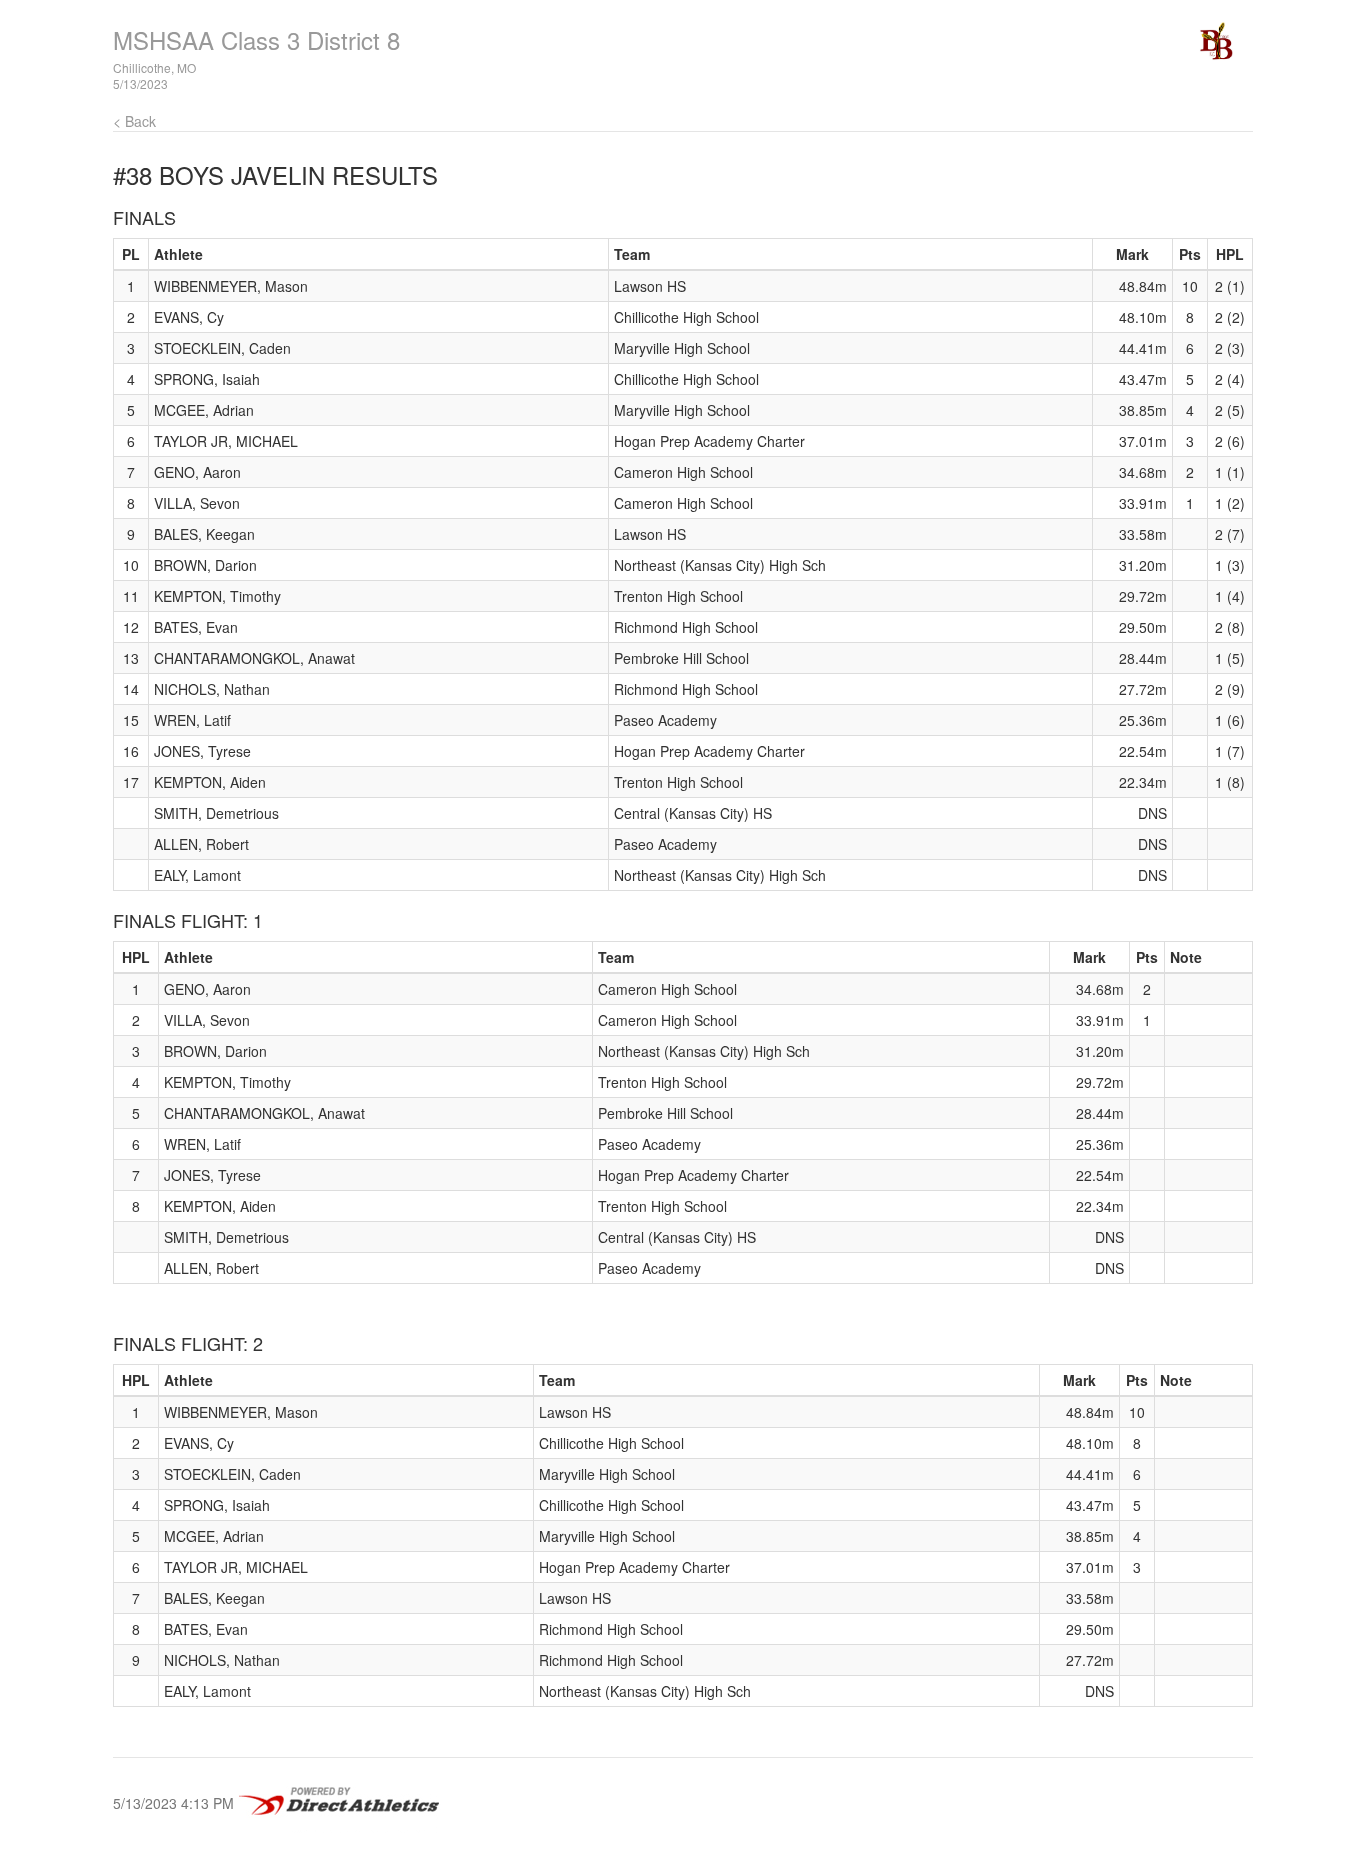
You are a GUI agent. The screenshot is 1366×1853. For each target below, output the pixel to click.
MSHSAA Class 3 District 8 (256, 39)
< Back (134, 121)
